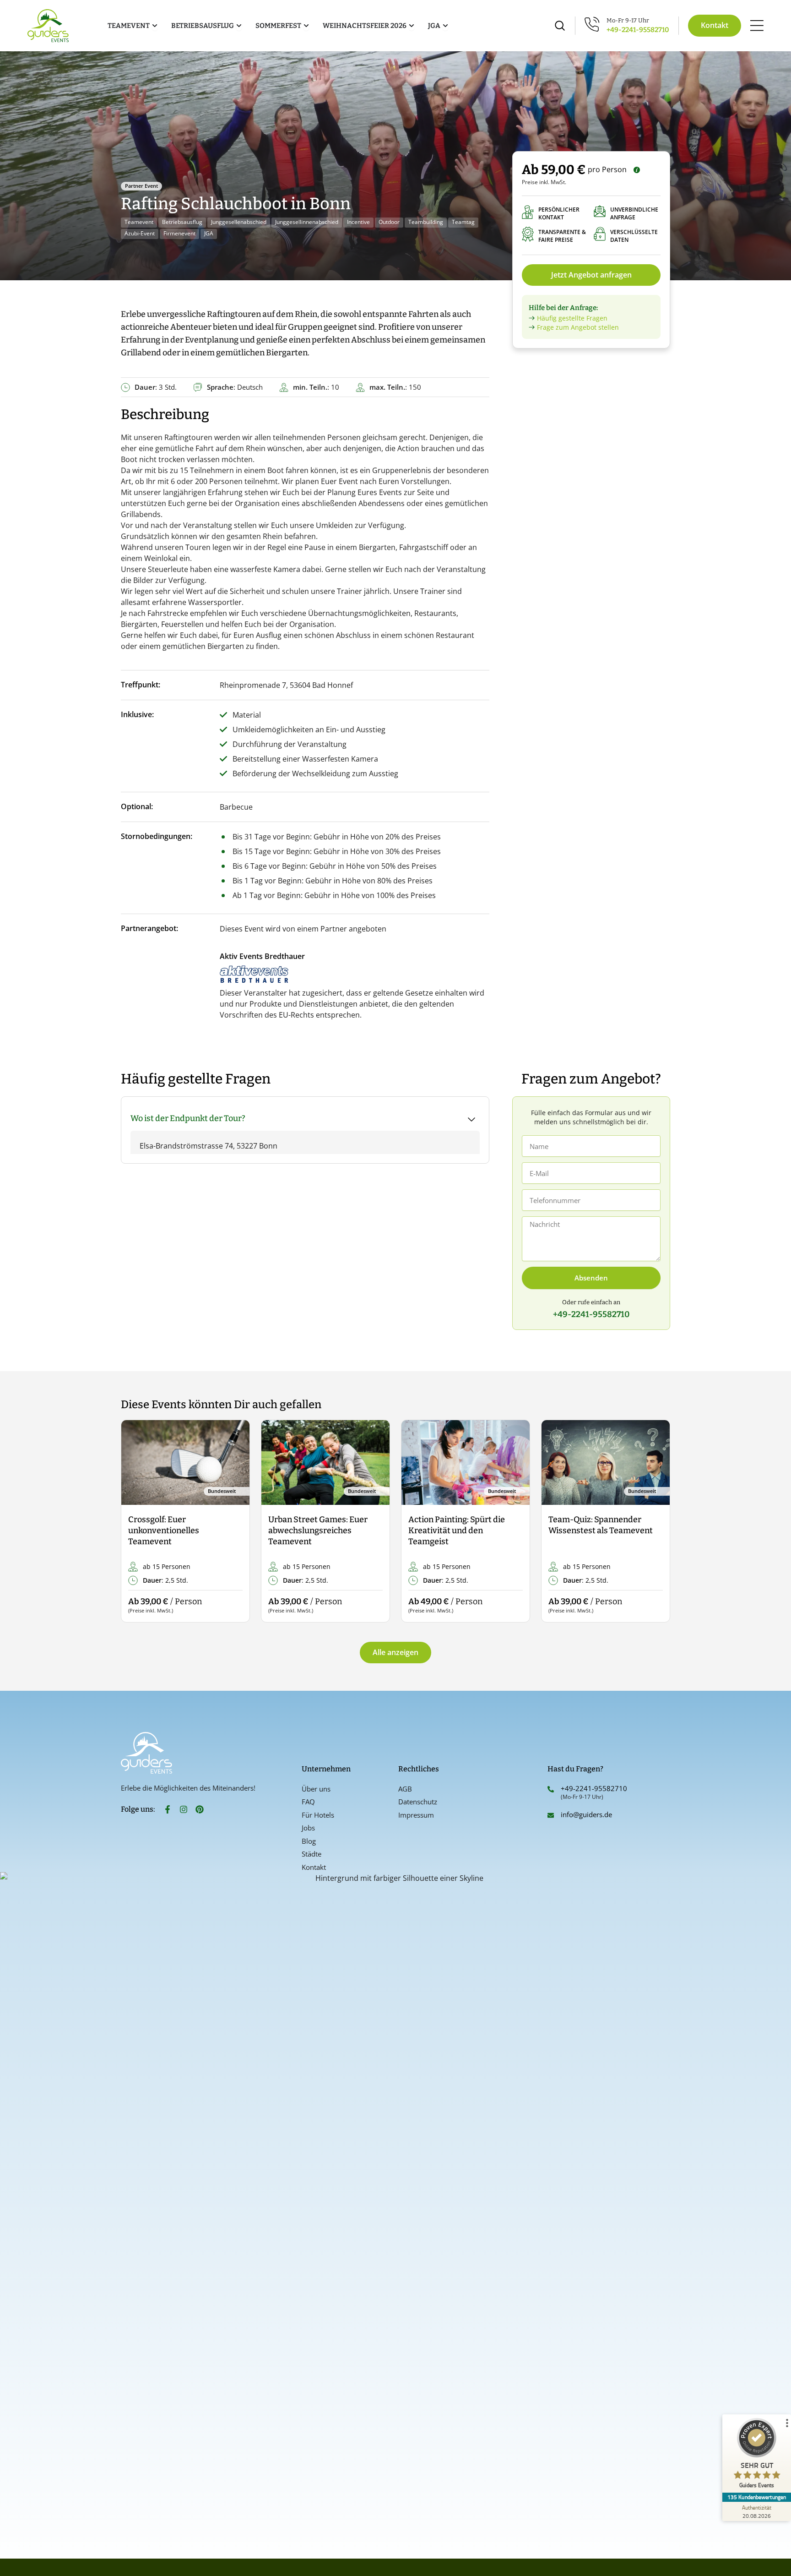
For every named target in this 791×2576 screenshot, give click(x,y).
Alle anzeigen (395, 1652)
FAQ (308, 1802)
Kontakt (314, 1867)
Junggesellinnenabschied (307, 222)
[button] (136, 1522)
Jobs (308, 1828)
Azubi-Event (140, 233)
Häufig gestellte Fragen (572, 318)
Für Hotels (318, 1815)
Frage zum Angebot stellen (578, 327)
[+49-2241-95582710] (551, 1789)
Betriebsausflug (182, 222)
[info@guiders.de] (551, 1815)
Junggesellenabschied (239, 222)
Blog (309, 1841)
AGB (405, 1789)
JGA (209, 233)
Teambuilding (426, 222)
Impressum (416, 1815)
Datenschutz (418, 1802)
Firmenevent (179, 233)
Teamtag (463, 222)
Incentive (358, 222)
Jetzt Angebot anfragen (591, 275)
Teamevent (139, 222)
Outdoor (389, 222)
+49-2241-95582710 (638, 30)
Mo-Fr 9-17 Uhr (628, 20)
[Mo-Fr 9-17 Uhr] (592, 24)
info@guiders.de (587, 1814)
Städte (312, 1854)
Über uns (316, 1789)
